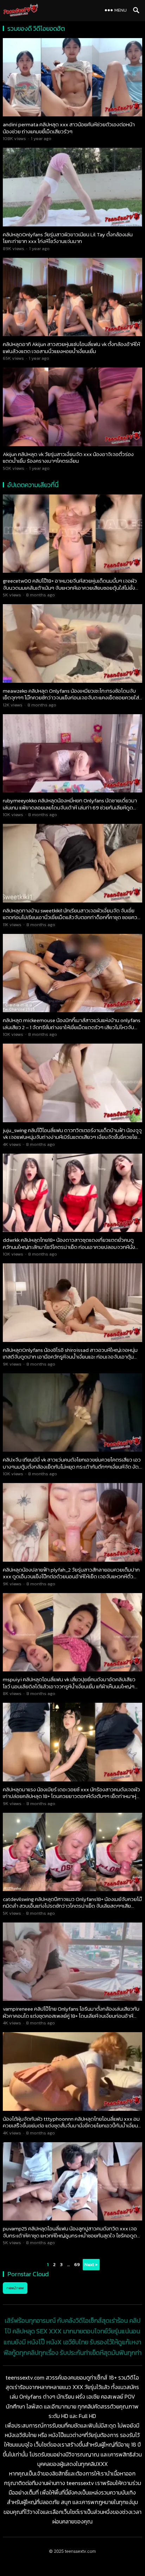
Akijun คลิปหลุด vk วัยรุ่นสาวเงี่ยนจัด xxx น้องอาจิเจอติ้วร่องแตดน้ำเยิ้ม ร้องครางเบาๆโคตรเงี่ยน (68, 458)
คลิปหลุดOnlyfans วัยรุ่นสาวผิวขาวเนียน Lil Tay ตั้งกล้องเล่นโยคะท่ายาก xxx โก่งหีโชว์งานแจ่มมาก (68, 238)
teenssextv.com (80, 2551)
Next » (91, 2264)
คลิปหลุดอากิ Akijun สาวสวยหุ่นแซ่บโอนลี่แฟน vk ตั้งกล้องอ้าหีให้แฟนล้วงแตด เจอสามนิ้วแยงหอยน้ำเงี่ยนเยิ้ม (71, 348)
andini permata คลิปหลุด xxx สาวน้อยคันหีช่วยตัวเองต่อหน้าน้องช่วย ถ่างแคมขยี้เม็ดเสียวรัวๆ (69, 128)
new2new (15, 2288)
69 (77, 2264)
